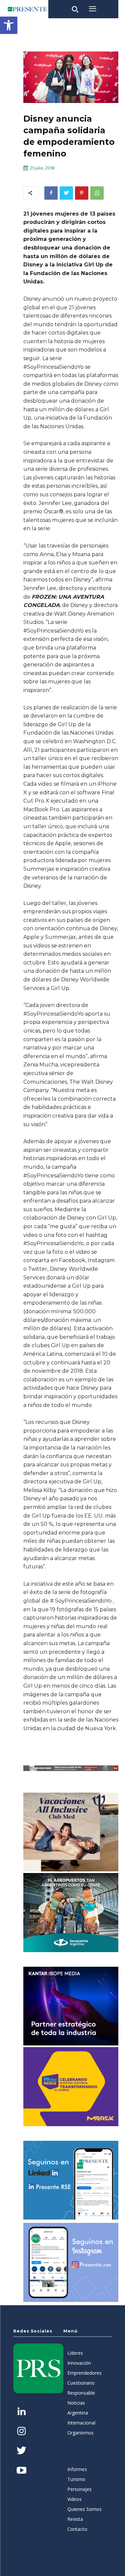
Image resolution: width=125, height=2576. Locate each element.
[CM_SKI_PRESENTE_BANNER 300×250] (71, 1832)
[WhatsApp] (97, 193)
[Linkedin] (21, 2412)
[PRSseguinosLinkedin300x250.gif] (71, 2180)
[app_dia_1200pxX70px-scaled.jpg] (71, 1768)
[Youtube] (21, 2471)
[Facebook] (51, 193)
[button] (9, 25)
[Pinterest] (82, 193)
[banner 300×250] (71, 1913)
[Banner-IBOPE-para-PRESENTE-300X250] (71, 2006)
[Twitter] (66, 193)
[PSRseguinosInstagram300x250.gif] (71, 2262)
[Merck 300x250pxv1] (71, 2087)
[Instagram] (21, 2432)
